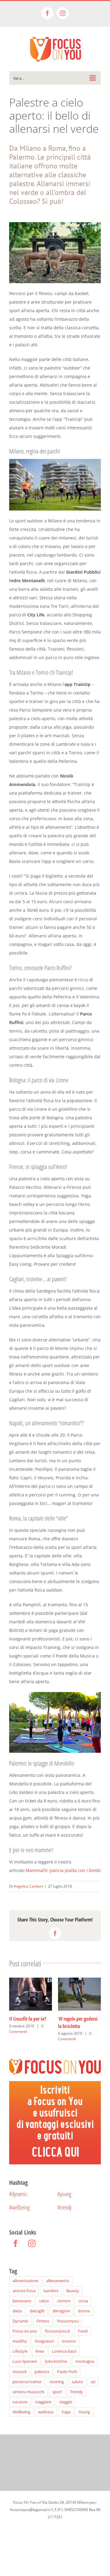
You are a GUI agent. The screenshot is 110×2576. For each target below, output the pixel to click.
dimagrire (61, 2311)
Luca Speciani (25, 2361)
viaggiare (43, 2402)
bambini (51, 2291)
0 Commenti (26, 2029)
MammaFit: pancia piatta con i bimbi (63, 1870)
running (57, 2382)
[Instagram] (32, 2243)
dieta (17, 2311)
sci (93, 2382)
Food (83, 2331)
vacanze (20, 2402)
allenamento (58, 2281)
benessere (22, 2301)
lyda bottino (56, 2361)
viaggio (66, 2402)
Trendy (76, 2392)
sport (57, 2392)
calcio (44, 2301)
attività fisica (24, 2291)
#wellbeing (19, 2207)
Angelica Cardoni (28, 1886)
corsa (83, 2301)
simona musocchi (28, 2392)
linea (40, 2351)
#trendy (64, 2207)
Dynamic (20, 2321)
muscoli (20, 2372)
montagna (85, 2361)
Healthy (20, 2341)
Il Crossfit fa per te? (28, 2019)
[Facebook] (16, 2243)
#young (64, 2194)
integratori (44, 2341)
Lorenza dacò (64, 2351)
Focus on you (25, 2331)
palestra (42, 2372)
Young (84, 2412)
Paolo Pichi (67, 2372)
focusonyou (68, 2321)
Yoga (66, 2412)
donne (84, 2311)
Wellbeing (21, 2412)
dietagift (37, 2311)
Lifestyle (20, 2351)
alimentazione (25, 2281)
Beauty (73, 2291)
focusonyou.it (57, 2331)
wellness (46, 2412)
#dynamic (18, 2194)
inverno (69, 2341)
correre (64, 2301)
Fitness (43, 2321)
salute (77, 2382)
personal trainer (27, 2382)
